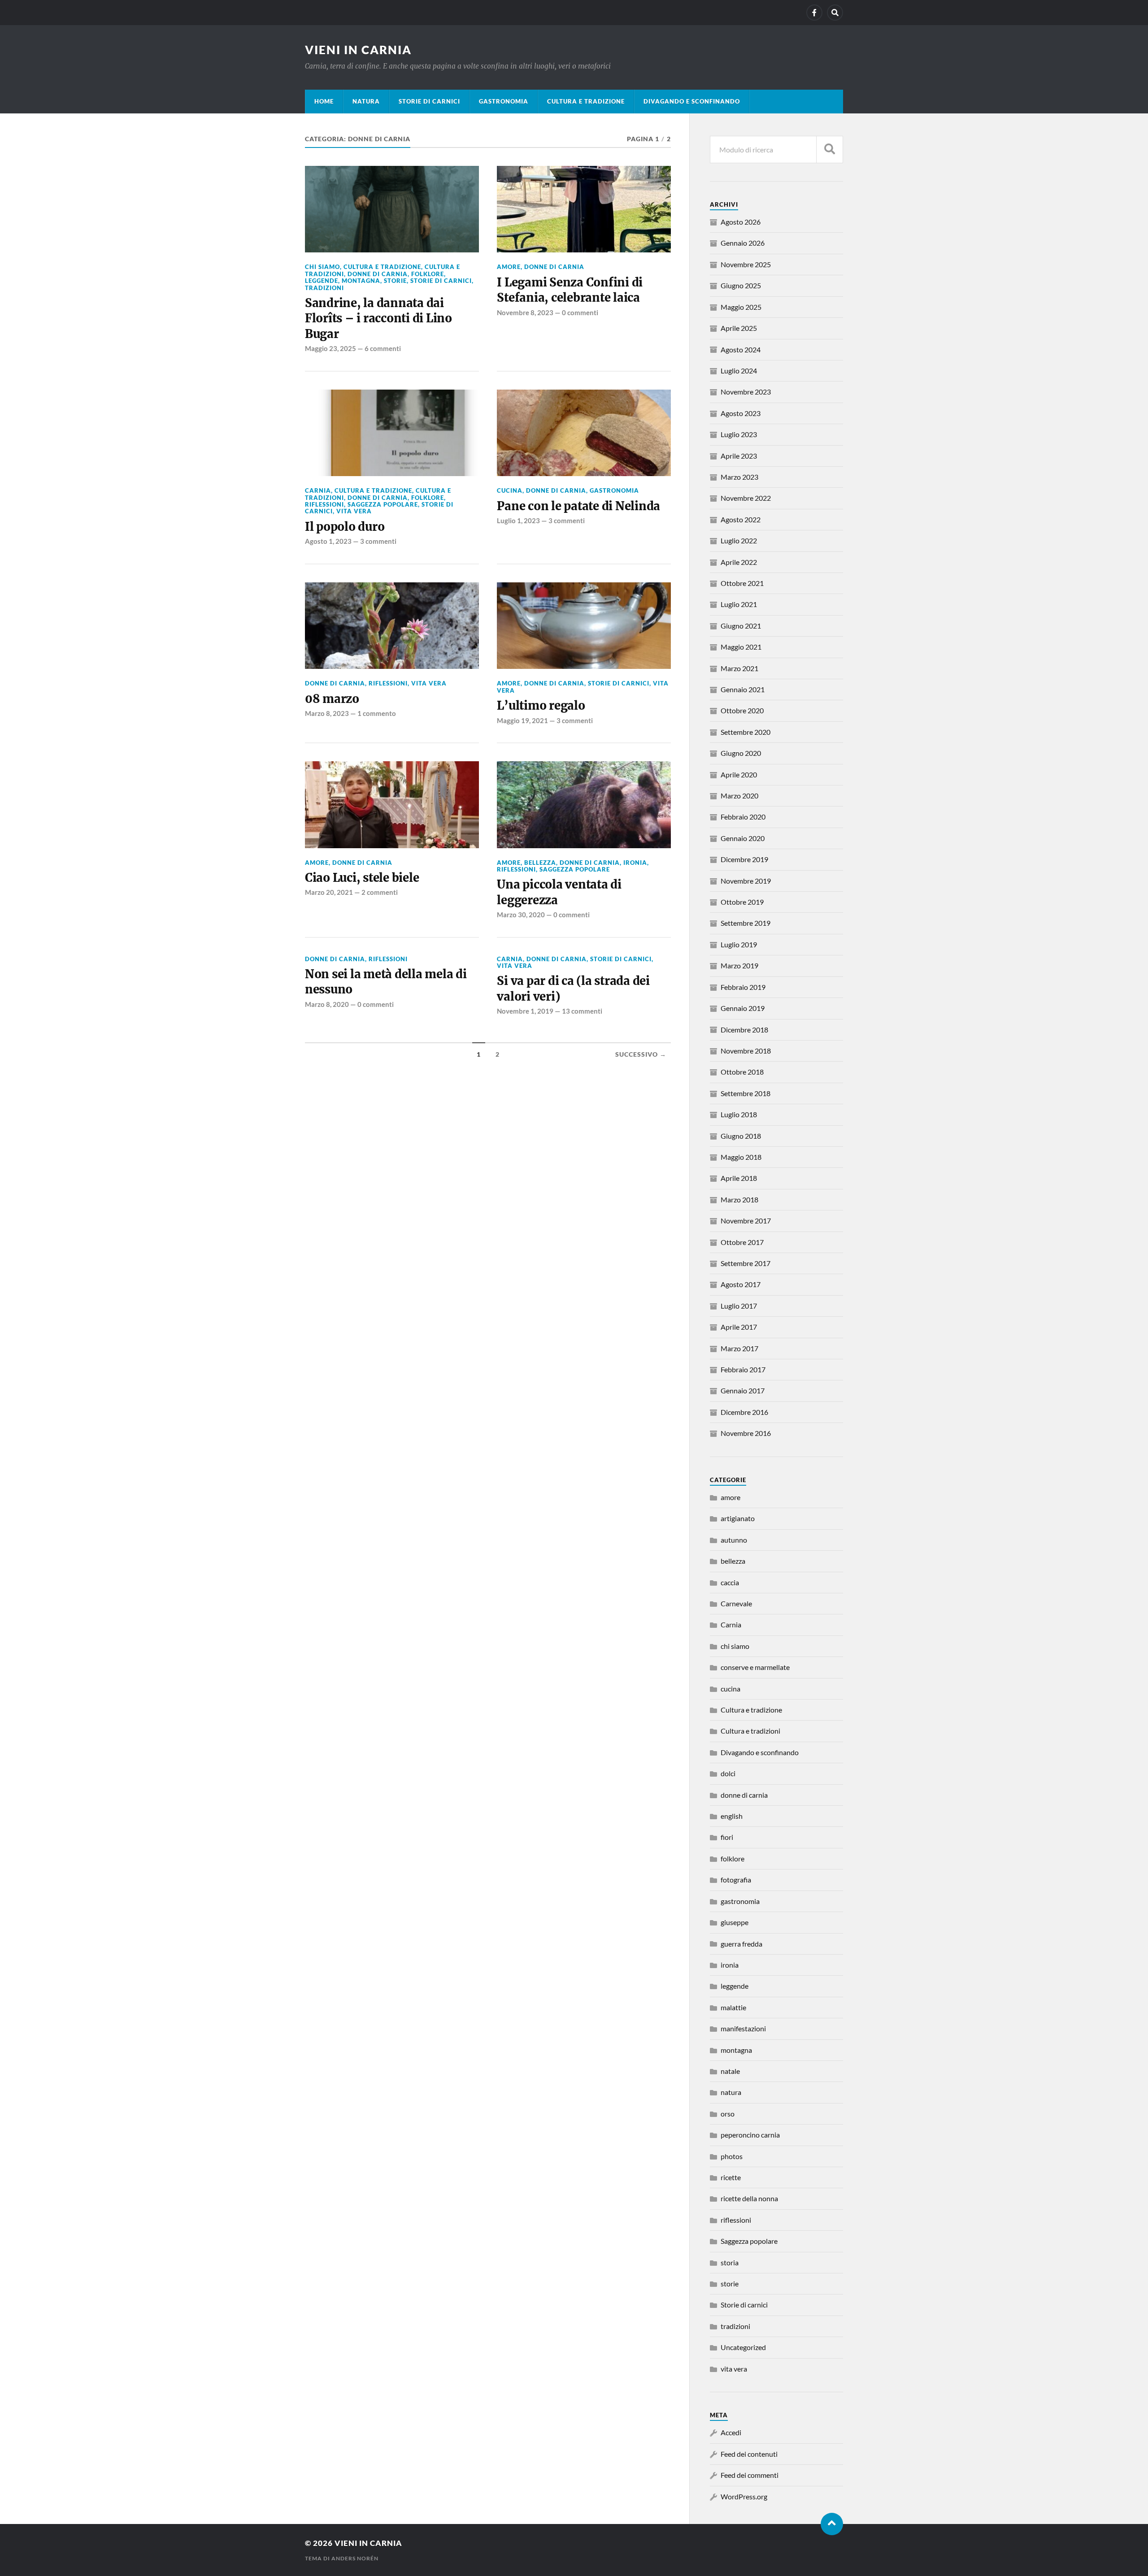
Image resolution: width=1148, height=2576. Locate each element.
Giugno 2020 (741, 753)
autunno (734, 1540)
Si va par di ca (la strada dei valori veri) (573, 989)
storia (730, 2262)
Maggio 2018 (741, 1157)
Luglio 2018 (739, 1114)
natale (730, 2071)
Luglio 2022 (739, 540)
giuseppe (735, 1922)
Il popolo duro (345, 527)
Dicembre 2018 (744, 1030)
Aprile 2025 (739, 328)
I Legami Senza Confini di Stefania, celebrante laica (570, 290)
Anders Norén (355, 2558)
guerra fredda (741, 1944)
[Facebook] (814, 13)
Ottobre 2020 (742, 710)
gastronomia (504, 101)
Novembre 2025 (746, 264)
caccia (730, 1582)
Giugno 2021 (741, 626)
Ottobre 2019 (742, 902)
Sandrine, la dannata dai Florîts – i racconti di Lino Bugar (378, 319)
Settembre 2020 (746, 732)
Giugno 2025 (741, 285)
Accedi (731, 2432)
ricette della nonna (749, 2198)
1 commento (377, 713)
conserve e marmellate (755, 1667)
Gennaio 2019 (743, 1008)
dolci (728, 1773)
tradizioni (324, 288)
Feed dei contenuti (749, 2454)
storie (395, 281)
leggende (322, 281)
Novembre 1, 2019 (525, 1011)
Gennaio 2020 (743, 838)
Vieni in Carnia (358, 50)
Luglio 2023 (739, 434)
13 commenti (582, 1011)
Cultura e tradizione (586, 101)
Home (324, 101)
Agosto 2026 (741, 222)
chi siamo (322, 267)
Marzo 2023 (739, 477)
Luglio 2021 (739, 604)
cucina (510, 490)
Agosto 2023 (741, 413)
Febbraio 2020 (743, 817)
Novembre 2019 (746, 881)
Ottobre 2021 (742, 583)
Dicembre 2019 (744, 859)
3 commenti (378, 541)
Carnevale (736, 1603)
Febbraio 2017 (743, 1369)
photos (732, 2156)
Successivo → (641, 1054)
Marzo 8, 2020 (327, 1004)
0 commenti (580, 312)
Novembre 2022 (746, 498)
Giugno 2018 (741, 1136)
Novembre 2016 (746, 1433)
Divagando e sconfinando (692, 101)
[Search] (835, 13)
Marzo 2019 (739, 965)
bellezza (540, 863)
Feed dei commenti (750, 2475)
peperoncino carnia (750, 2135)
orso (728, 2114)
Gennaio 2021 (743, 689)
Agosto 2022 (741, 519)
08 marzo (332, 699)
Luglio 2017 (739, 1306)
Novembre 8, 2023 (525, 312)
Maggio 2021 (741, 647)
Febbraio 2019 (743, 987)
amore (509, 267)
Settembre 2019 (746, 923)
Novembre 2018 (746, 1051)
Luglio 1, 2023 (518, 520)
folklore (428, 274)
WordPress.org (744, 2496)
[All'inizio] (832, 2524)
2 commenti (380, 892)
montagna (361, 281)
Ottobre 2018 (742, 1072)
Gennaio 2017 (743, 1390)
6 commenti (383, 348)
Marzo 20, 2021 (329, 892)
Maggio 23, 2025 (330, 348)
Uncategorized (743, 2347)
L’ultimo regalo (541, 706)
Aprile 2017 (739, 1327)
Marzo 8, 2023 (327, 713)
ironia (635, 863)
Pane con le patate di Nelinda (578, 506)
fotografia (736, 1880)
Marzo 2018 (739, 1199)
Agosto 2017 (741, 1284)
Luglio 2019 (739, 944)
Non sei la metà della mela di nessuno (386, 982)
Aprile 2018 (739, 1178)
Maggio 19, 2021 (522, 720)
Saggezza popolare (383, 504)
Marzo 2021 (739, 668)
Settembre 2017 (746, 1263)
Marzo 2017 (739, 1348)
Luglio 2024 (739, 371)
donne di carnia (378, 274)
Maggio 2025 (741, 307)
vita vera (354, 511)
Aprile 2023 (739, 456)
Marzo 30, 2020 (521, 915)
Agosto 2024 (741, 349)
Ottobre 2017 (742, 1242)
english (732, 1816)
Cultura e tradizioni (750, 1731)
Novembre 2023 (746, 392)
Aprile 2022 (739, 562)
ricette (731, 2177)
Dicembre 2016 (744, 1412)
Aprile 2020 (739, 774)
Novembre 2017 (746, 1221)
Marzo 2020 (739, 796)
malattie (733, 2007)
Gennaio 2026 (743, 243)
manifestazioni (743, 2028)
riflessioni (324, 504)
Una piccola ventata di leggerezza (559, 892)
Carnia (318, 490)
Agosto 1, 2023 (328, 541)
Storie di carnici (429, 101)
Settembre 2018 (746, 1093)
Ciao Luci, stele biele (362, 878)
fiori (727, 1837)
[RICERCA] (830, 150)
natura (366, 101)
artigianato (738, 1518)
